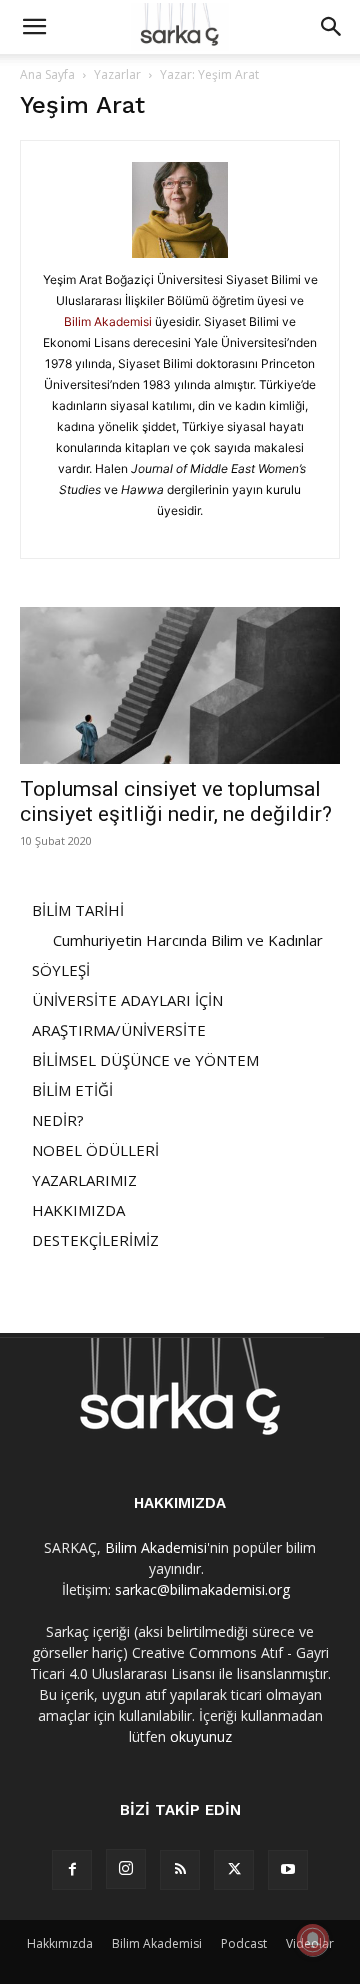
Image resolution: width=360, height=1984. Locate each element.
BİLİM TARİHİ (78, 910)
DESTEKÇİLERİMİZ (95, 1240)
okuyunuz (201, 1736)
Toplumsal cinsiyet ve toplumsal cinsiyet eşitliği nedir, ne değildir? (176, 801)
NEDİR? (58, 1120)
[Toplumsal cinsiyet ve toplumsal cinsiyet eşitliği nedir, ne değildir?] (180, 685)
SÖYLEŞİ (61, 970)
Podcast (244, 1943)
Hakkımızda (60, 1943)
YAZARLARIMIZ (84, 1180)
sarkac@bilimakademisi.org (202, 1589)
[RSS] (180, 1870)
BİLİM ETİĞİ (72, 1090)
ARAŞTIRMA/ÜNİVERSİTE (119, 1030)
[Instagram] (126, 1869)
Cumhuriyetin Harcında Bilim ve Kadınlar (188, 940)
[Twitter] (234, 1870)
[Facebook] (72, 1870)
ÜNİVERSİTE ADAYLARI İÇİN (127, 1000)
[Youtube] (288, 1870)
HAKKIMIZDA (78, 1210)
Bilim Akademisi (108, 321)
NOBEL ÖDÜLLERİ (95, 1150)
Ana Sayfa (47, 74)
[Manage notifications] (313, 1940)
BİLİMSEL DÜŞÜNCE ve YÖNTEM (145, 1060)
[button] (34, 27)
